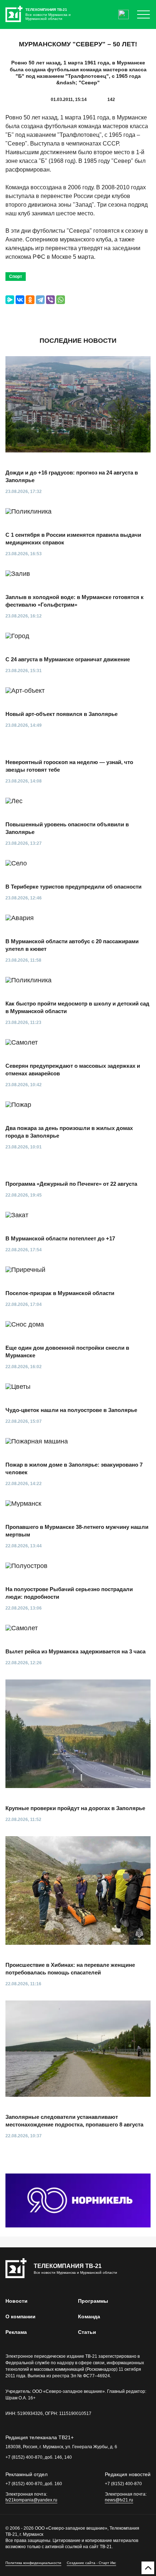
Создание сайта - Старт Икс (91, 2563)
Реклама (16, 2332)
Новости (17, 2301)
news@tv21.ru (119, 2500)
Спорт (16, 277)
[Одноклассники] (30, 300)
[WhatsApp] (61, 300)
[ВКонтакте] (20, 300)
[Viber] (50, 300)
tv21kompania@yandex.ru (31, 2500)
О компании (20, 2316)
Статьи (87, 2332)
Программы (93, 2301)
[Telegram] (40, 300)
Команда (89, 2316)
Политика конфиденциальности (33, 2563)
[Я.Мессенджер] (10, 300)
